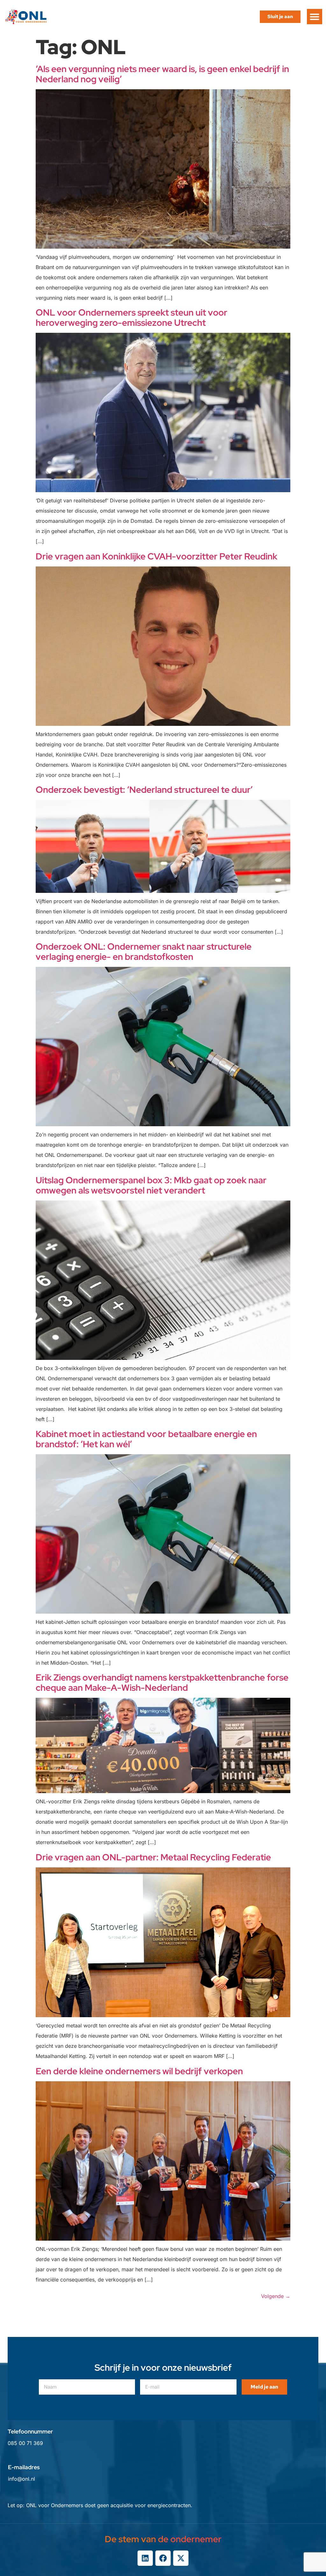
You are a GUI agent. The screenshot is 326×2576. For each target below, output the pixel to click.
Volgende (276, 2296)
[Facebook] (163, 2558)
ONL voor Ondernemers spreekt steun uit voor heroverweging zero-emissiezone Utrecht (131, 317)
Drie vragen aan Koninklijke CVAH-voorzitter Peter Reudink (156, 556)
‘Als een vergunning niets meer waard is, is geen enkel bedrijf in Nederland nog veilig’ (162, 74)
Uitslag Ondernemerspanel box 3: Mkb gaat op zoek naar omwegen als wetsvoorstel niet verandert (151, 1185)
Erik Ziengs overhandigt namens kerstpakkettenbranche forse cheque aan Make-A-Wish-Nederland (162, 1682)
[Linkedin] (145, 2558)
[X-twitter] (181, 2558)
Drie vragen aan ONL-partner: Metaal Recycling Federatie (153, 1857)
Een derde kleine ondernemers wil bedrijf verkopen (139, 2071)
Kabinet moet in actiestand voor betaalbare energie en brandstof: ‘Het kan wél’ (146, 1439)
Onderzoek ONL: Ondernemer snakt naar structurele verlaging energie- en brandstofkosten (144, 952)
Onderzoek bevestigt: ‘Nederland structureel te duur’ (144, 790)
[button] (315, 17)
